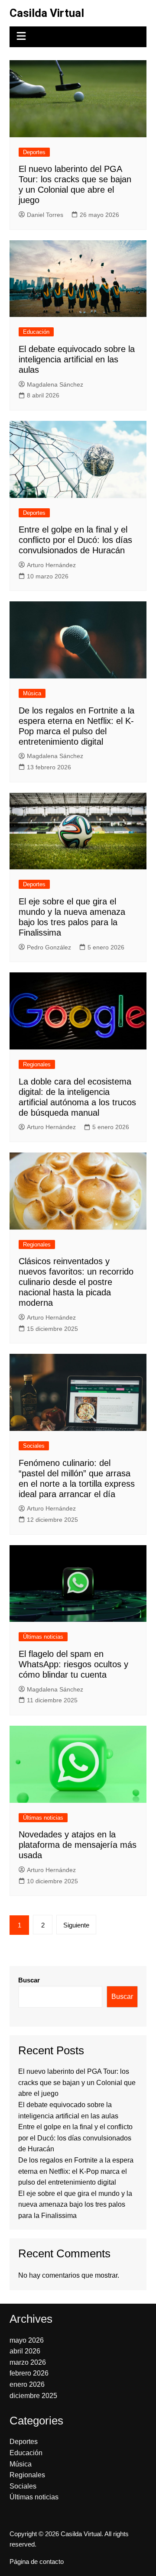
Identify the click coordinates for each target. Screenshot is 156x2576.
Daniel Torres (45, 215)
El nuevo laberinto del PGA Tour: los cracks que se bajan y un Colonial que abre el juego (77, 2082)
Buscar (29, 1980)
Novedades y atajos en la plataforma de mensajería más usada (78, 1845)
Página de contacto (37, 2562)
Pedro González (49, 947)
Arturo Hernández (51, 565)
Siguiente (76, 1925)
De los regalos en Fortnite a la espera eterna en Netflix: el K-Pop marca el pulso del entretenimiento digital (76, 2171)
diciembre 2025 (33, 2396)
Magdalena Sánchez (55, 384)
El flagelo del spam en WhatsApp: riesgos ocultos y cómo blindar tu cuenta (73, 1664)
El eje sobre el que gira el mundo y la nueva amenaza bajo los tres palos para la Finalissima (75, 2205)
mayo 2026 (27, 2340)
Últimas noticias (43, 1637)
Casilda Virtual (47, 13)
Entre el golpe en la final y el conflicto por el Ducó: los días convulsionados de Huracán (75, 540)
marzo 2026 (28, 2362)
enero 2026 (27, 2384)
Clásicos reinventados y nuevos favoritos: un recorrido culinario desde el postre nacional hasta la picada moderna (76, 1282)
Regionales (37, 1064)
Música (32, 693)
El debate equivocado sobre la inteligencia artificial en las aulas (77, 359)
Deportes (34, 152)
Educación (36, 332)
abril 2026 (25, 2351)
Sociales (34, 1446)
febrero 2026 (29, 2373)
